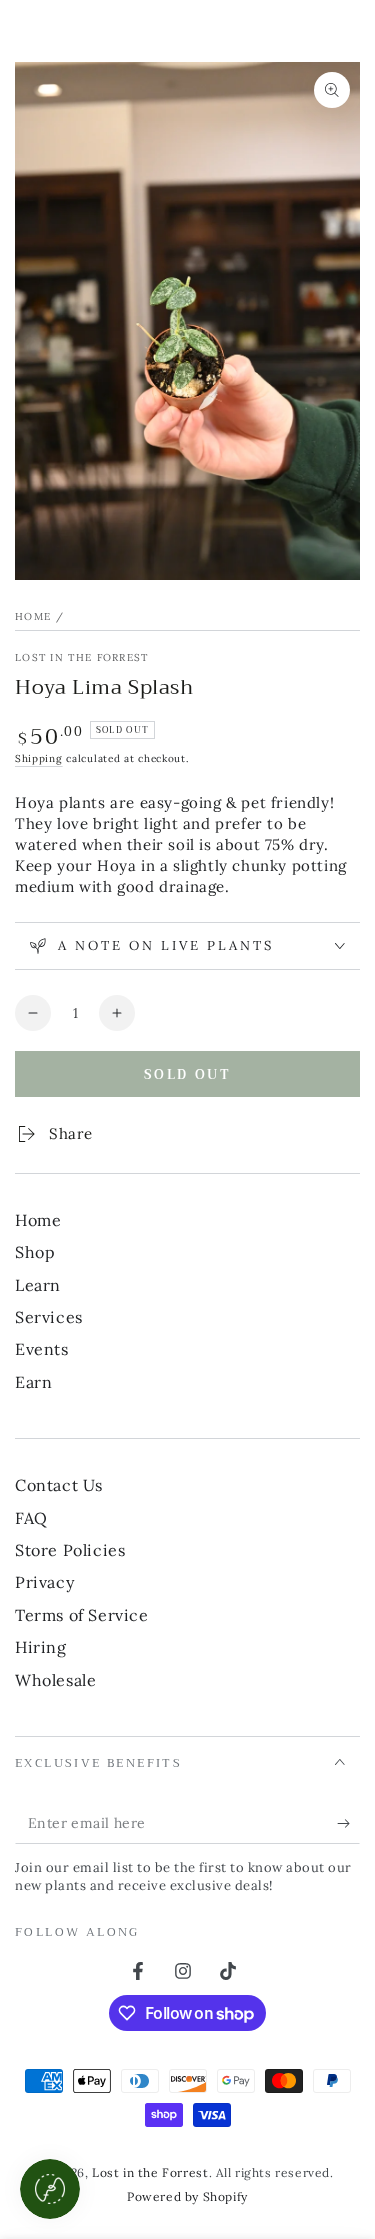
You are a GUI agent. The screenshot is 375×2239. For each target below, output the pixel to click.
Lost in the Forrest (82, 657)
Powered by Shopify (187, 2196)
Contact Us (59, 1485)
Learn (38, 1285)
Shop (35, 1252)
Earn (33, 1382)
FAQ (31, 1518)
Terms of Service (82, 1615)
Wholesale (55, 1680)
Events (42, 1349)
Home (33, 616)
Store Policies (70, 1550)
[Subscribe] (348, 1824)
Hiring (41, 1647)
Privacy (44, 1582)
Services (49, 1317)
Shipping (39, 758)
